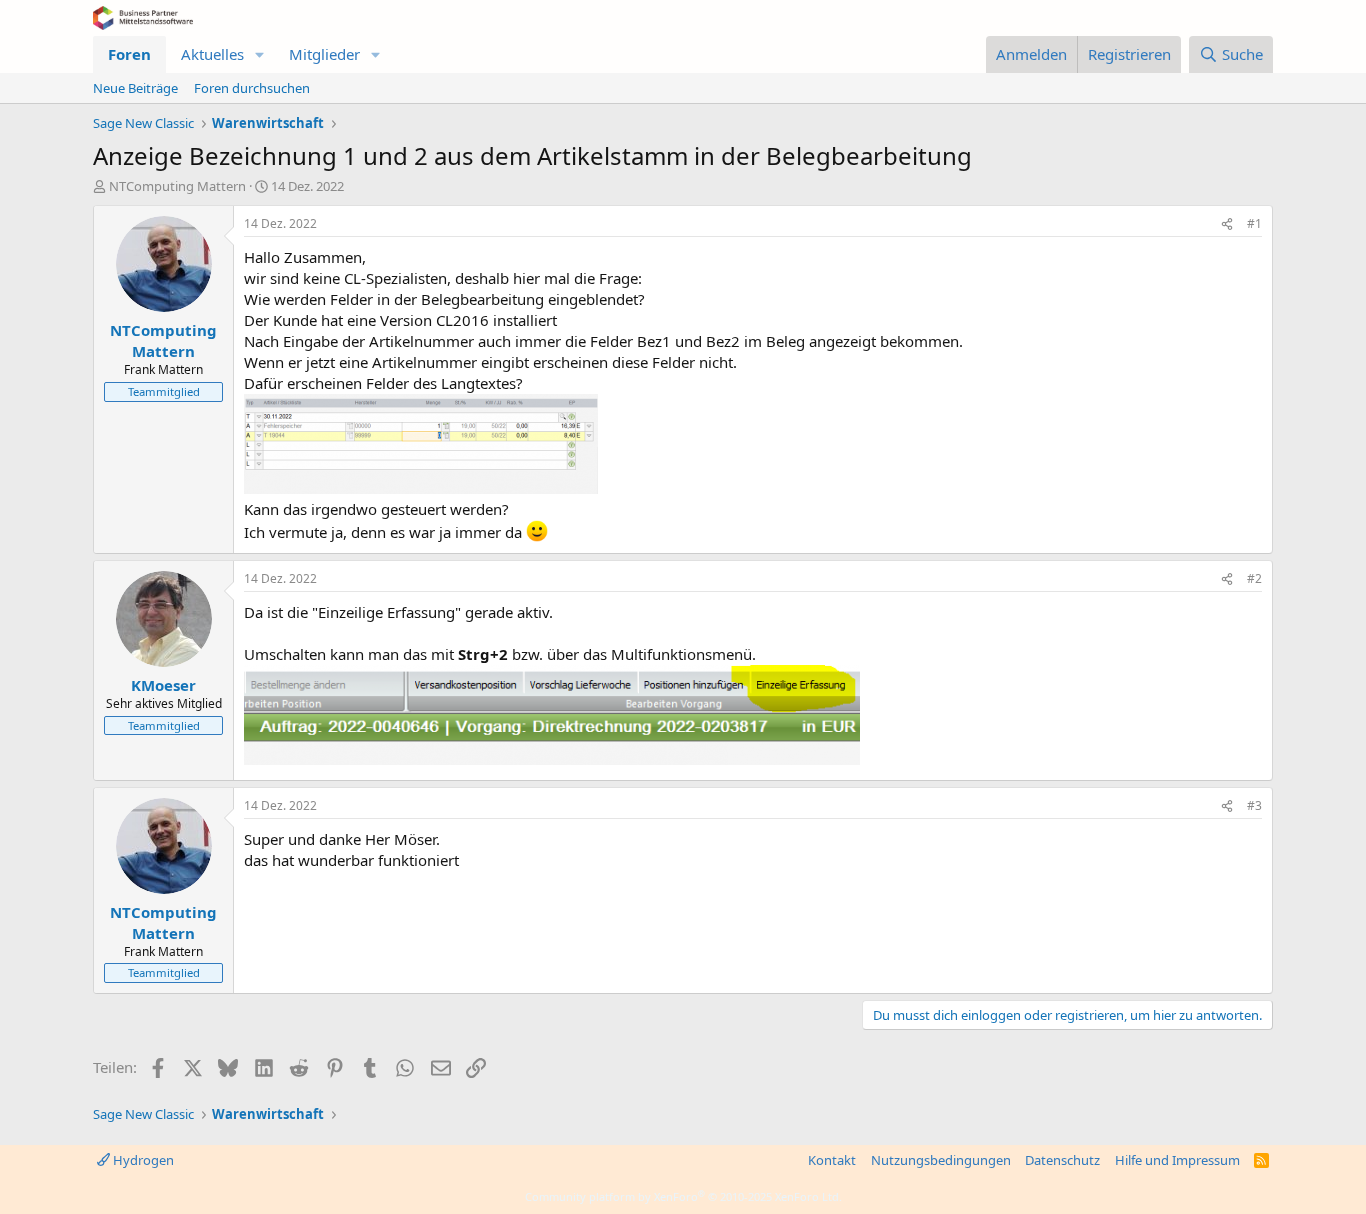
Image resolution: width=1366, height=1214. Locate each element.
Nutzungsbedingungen (941, 1160)
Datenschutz (1062, 1160)
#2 (1254, 578)
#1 (1254, 223)
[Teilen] (1227, 224)
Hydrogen (142, 1160)
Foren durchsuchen (252, 88)
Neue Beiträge (135, 88)
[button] (260, 54)
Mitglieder (324, 54)
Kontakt (832, 1160)
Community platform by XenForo (683, 1196)
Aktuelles (212, 54)
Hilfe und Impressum (1177, 1160)
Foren (129, 54)
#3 (1254, 805)
